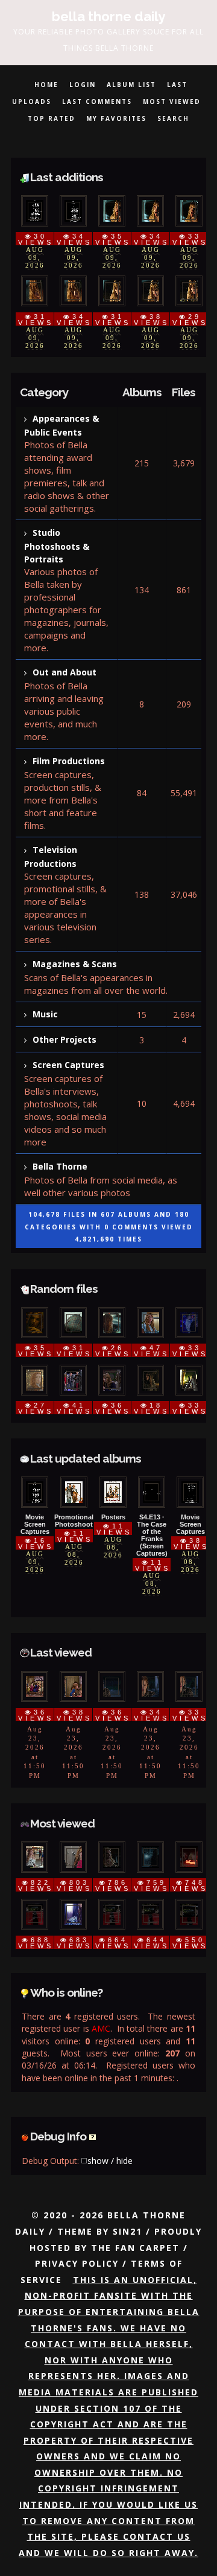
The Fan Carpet (135, 2248)
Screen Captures (68, 1065)
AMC (101, 2028)
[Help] (93, 2136)
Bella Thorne (60, 1166)
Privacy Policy (77, 2263)
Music (45, 1014)
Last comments (97, 101)
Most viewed (172, 101)
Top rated (52, 118)
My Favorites (116, 118)
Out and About (64, 672)
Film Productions (69, 761)
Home (46, 85)
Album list (131, 85)
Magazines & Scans (75, 964)
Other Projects (64, 1039)
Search (173, 118)
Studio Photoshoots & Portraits (57, 546)
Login (83, 85)
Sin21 (127, 2231)
